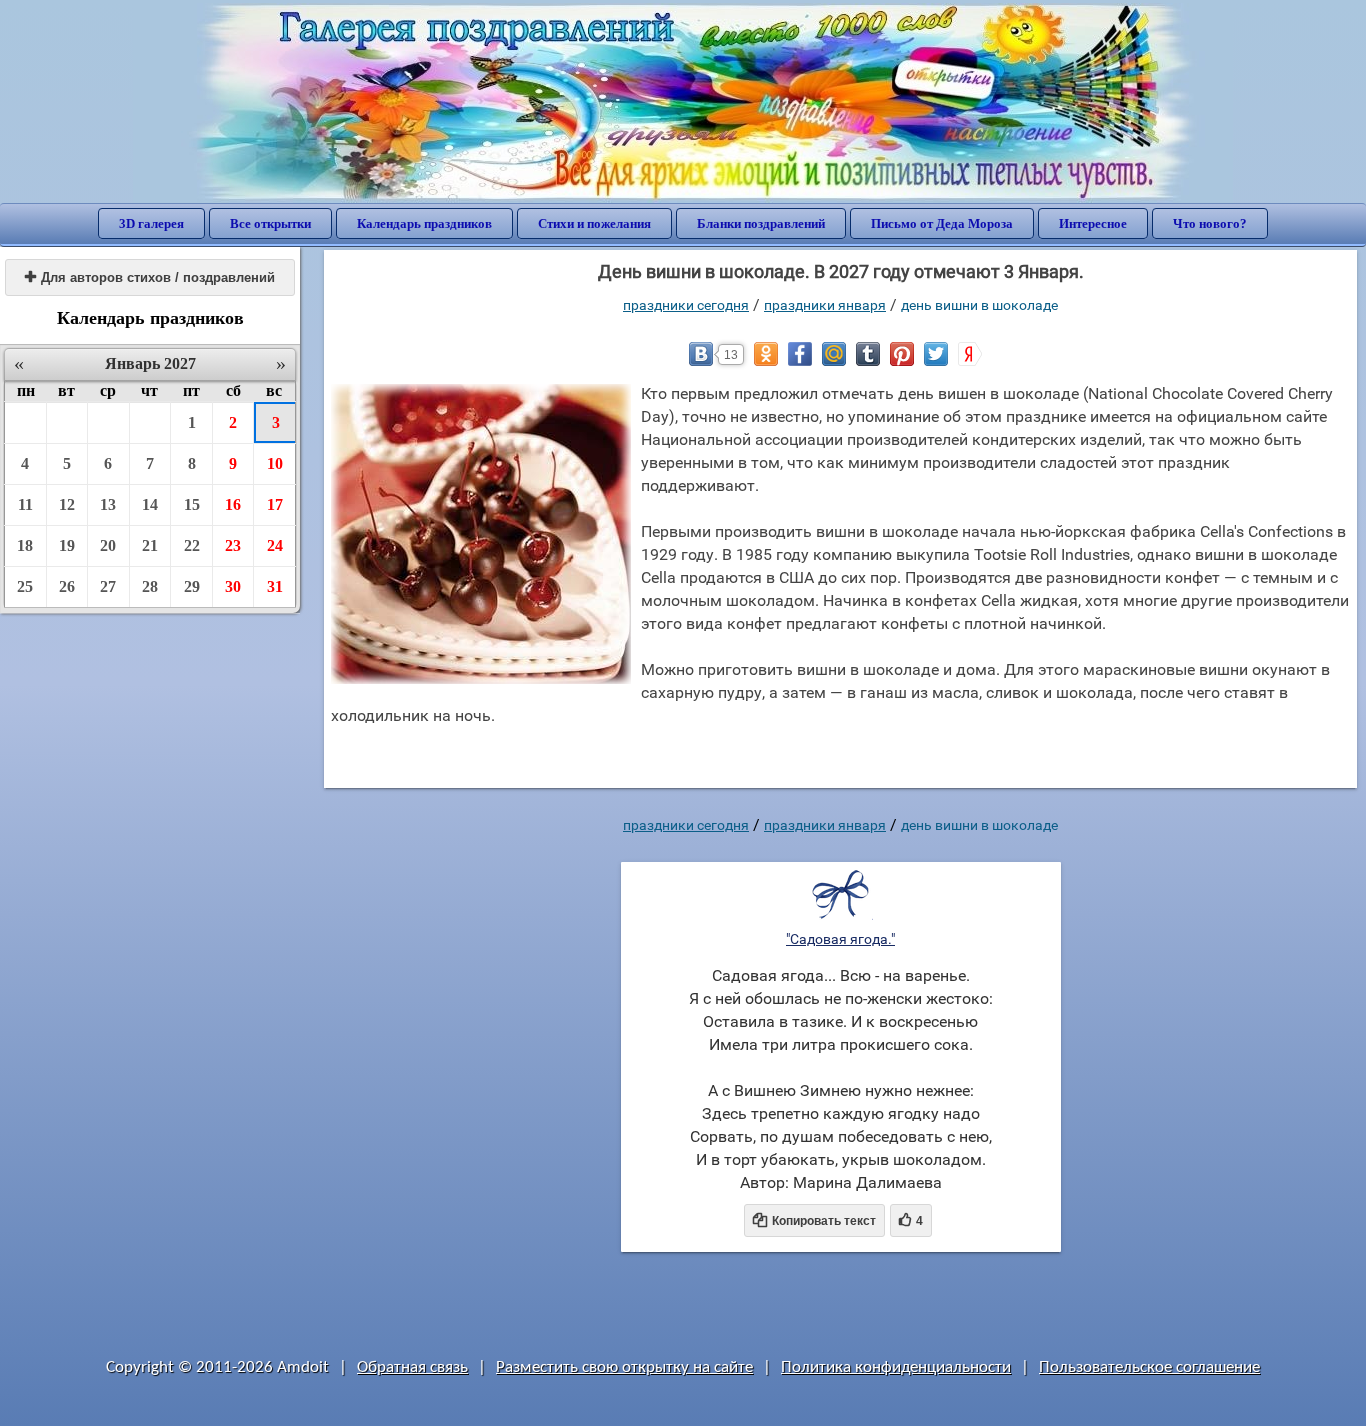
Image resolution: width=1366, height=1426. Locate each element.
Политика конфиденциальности (896, 1367)
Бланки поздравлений (761, 223)
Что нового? (1210, 223)
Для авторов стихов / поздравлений (150, 277)
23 (233, 545)
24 (275, 545)
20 (108, 545)
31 (275, 586)
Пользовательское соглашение (1149, 1367)
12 (67, 504)
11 (25, 504)
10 (275, 463)
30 (233, 586)
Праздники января (825, 305)
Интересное (1093, 223)
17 (275, 504)
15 (192, 504)
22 (192, 545)
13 (108, 504)
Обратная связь (412, 1367)
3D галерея (151, 223)
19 (67, 545)
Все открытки (270, 223)
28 (150, 586)
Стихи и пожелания (594, 223)
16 (233, 504)
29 (192, 586)
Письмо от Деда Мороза (942, 223)
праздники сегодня (686, 305)
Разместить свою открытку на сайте (624, 1367)
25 (25, 586)
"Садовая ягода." (840, 939)
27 (108, 586)
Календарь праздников (424, 223)
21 (150, 545)
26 (67, 586)
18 (25, 545)
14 (150, 504)
